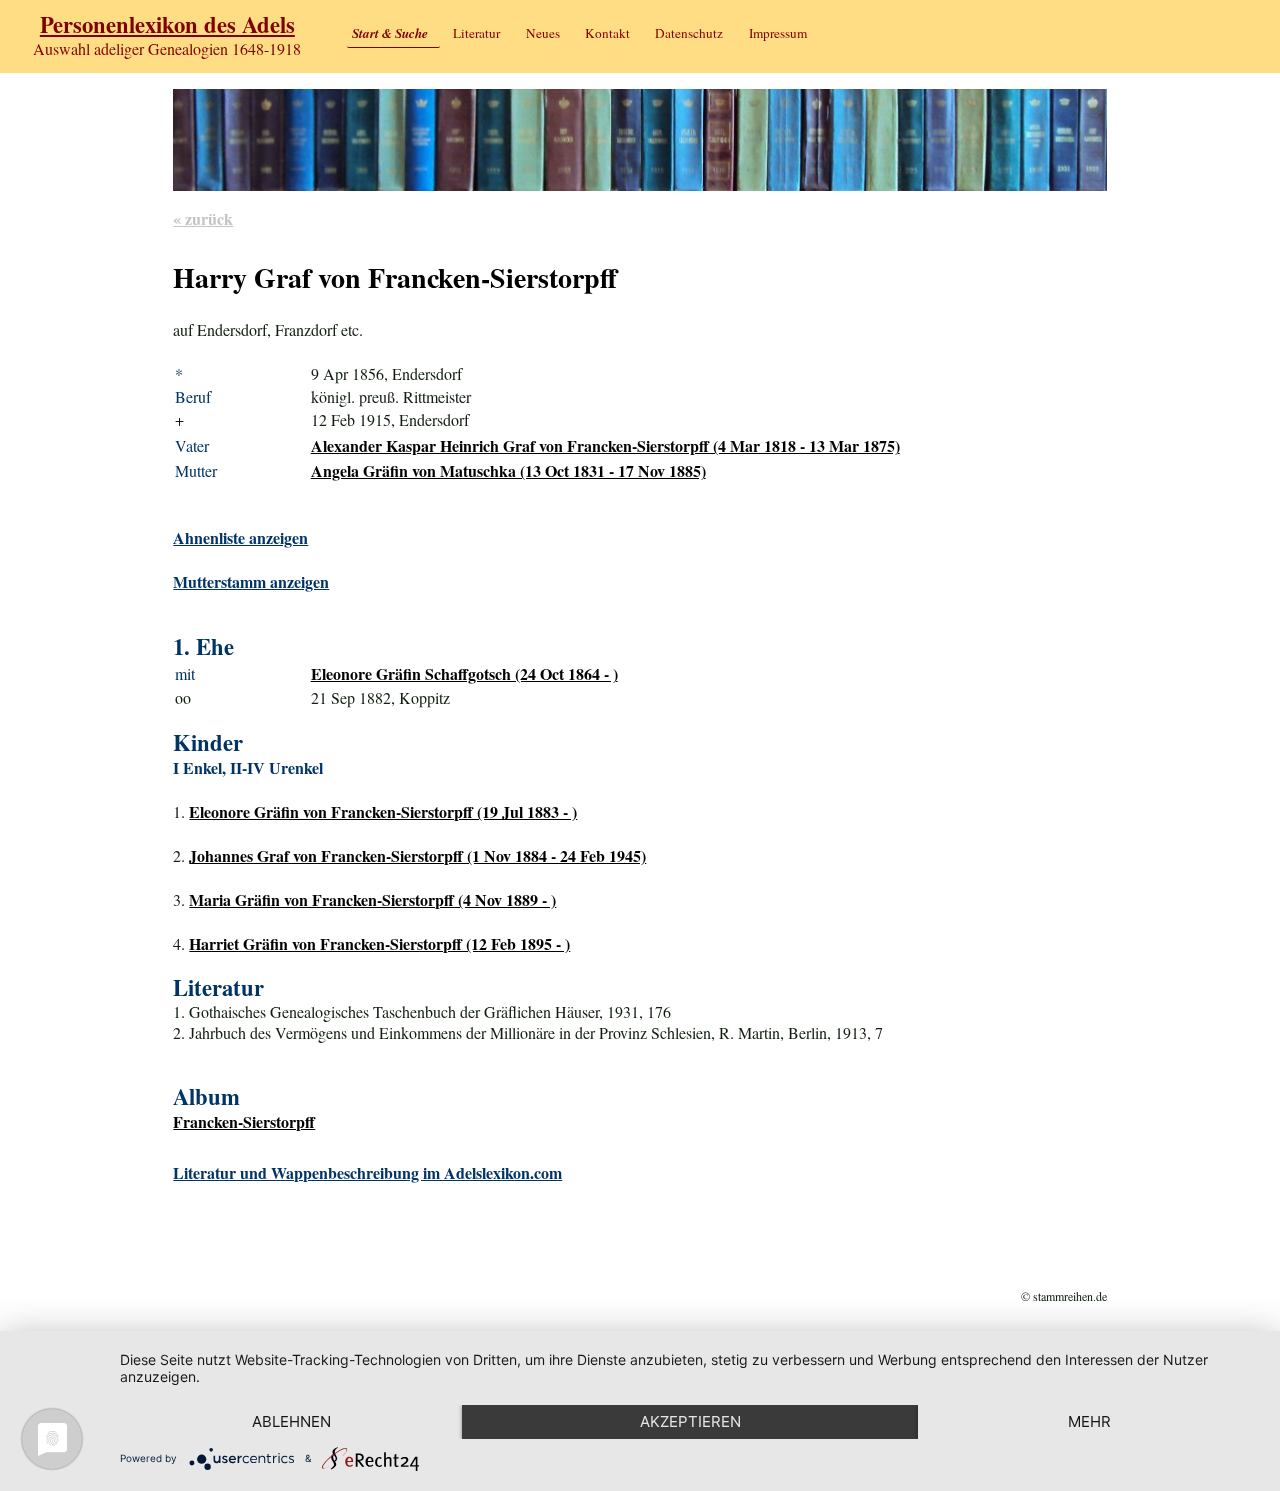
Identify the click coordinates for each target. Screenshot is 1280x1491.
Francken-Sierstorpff (244, 1121)
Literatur (476, 33)
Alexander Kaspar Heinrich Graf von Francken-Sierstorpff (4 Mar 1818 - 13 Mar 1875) (605, 445)
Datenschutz (689, 33)
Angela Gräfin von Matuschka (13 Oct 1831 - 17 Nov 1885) (508, 470)
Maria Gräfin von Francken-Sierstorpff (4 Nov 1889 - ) (372, 899)
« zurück (203, 218)
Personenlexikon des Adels (167, 24)
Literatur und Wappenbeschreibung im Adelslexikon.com (367, 1172)
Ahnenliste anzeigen (240, 537)
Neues (543, 33)
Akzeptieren (690, 1421)
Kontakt (607, 33)
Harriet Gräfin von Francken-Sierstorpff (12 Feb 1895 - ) (379, 943)
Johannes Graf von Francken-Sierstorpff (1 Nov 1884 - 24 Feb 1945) (417, 855)
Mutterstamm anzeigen (251, 581)
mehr (1089, 1421)
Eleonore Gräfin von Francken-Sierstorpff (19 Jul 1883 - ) (383, 811)
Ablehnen (291, 1421)
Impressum (778, 33)
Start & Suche (390, 33)
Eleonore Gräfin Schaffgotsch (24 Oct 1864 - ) (464, 673)
